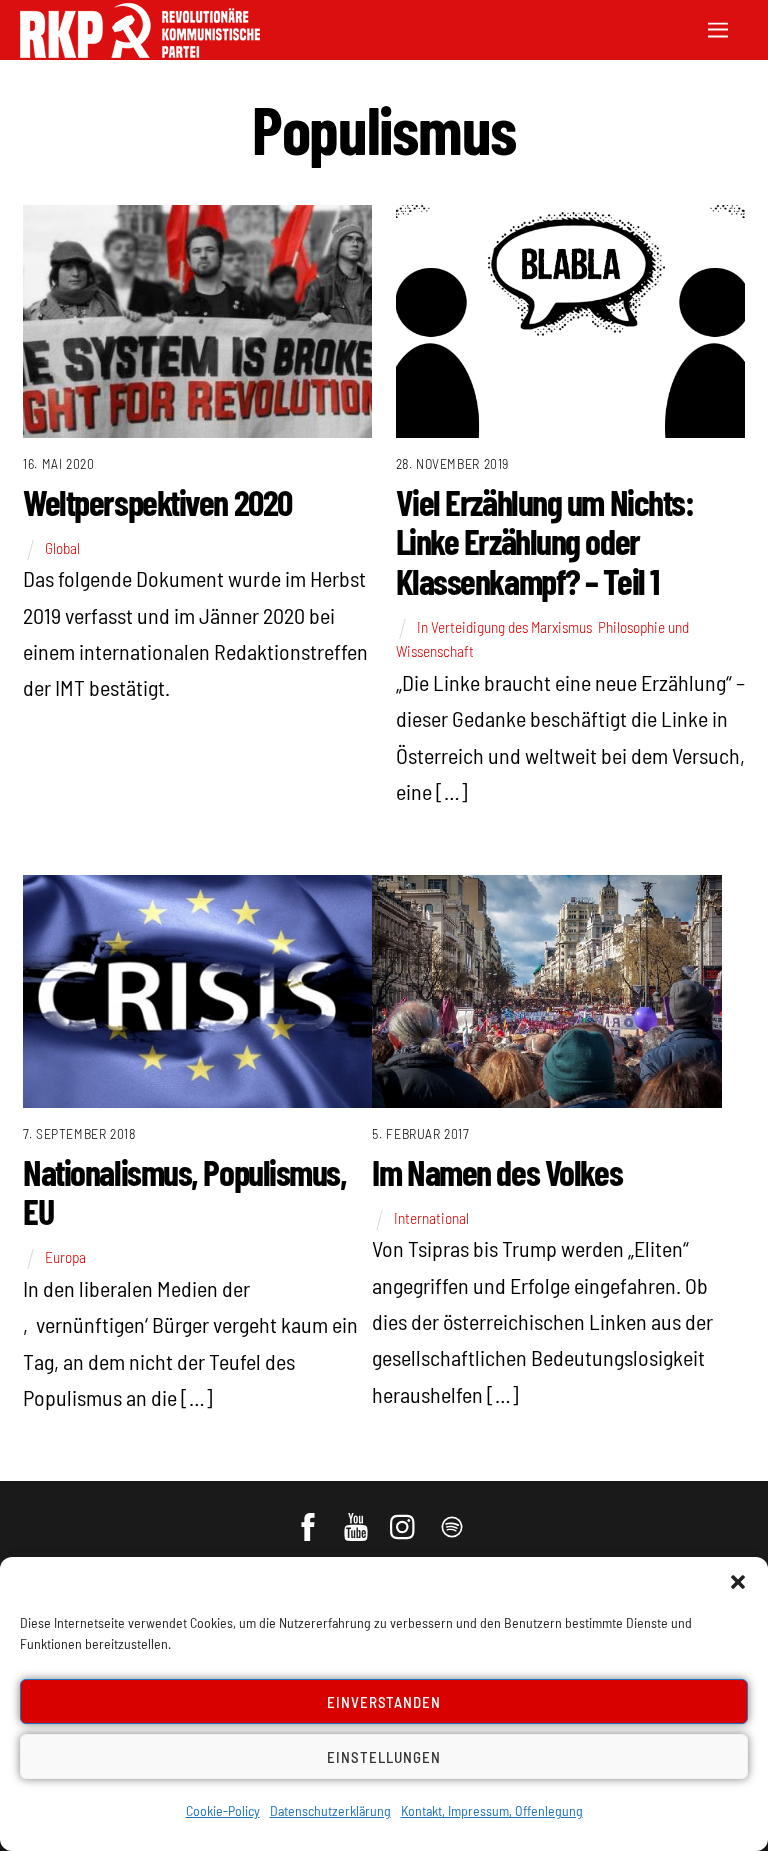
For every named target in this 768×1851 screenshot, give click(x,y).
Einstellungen (384, 1757)
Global (62, 548)
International (431, 1218)
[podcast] (453, 1517)
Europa (65, 1257)
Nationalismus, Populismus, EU (185, 1191)
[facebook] (309, 1517)
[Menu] (718, 27)
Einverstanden (384, 1702)
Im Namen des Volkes (497, 1171)
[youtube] (357, 1517)
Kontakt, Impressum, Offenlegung (492, 1810)
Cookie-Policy (223, 1810)
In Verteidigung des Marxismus (504, 627)
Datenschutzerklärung (330, 1810)
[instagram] (405, 1517)
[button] (738, 1582)
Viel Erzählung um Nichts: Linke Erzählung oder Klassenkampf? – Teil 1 (545, 541)
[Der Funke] (140, 51)
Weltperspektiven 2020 (157, 501)
